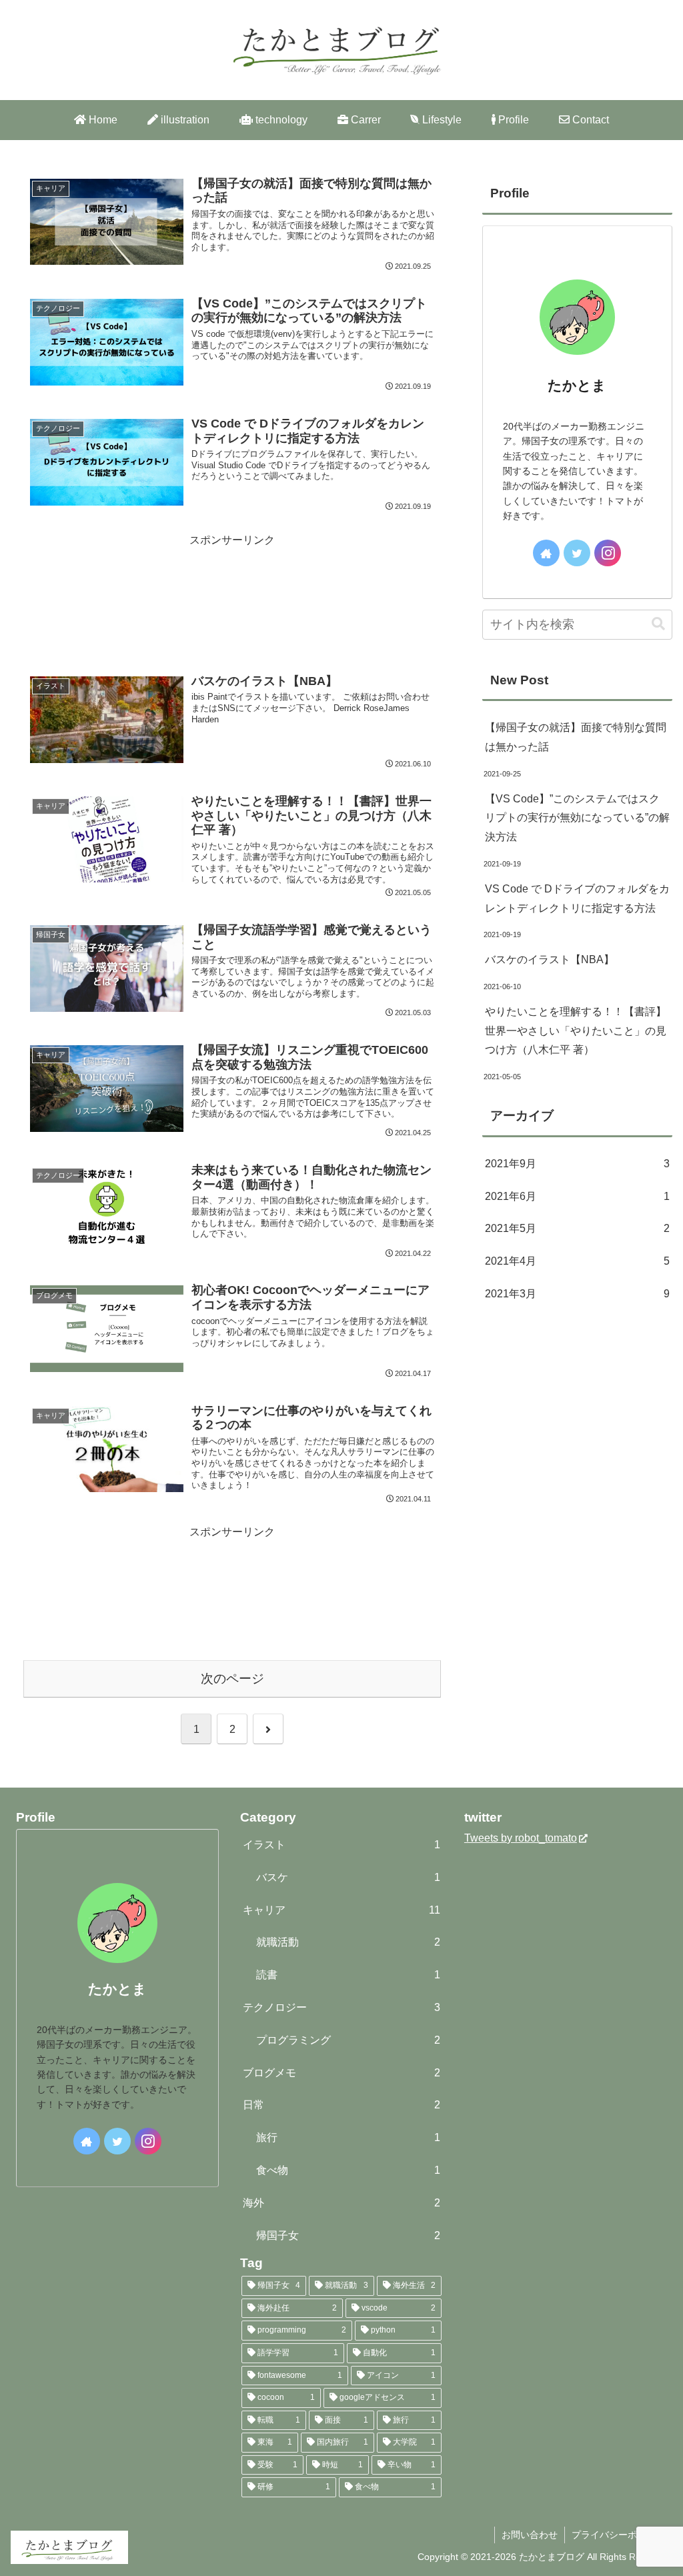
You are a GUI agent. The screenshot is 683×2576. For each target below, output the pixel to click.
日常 (341, 2105)
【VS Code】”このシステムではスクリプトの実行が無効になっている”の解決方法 (577, 818)
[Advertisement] (232, 600)
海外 (341, 2203)
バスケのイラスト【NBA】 (550, 959)
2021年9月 (577, 1164)
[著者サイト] (546, 553)
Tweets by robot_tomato (521, 1838)
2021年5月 (577, 1228)
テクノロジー (341, 2007)
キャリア (341, 1910)
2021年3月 (577, 1294)
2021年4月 (577, 1261)
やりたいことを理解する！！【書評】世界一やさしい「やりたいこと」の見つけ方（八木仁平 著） (576, 1031)
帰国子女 (348, 2235)
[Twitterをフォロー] (577, 553)
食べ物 (348, 2170)
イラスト (341, 1845)
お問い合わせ (530, 2535)
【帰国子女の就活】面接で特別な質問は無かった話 (576, 737)
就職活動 (348, 1942)
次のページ (232, 1679)
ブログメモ (341, 2073)
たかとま (577, 385)
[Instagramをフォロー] (608, 553)
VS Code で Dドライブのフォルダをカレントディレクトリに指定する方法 (577, 898)
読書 (348, 1975)
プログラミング (348, 2040)
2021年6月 (577, 1196)
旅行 (348, 2137)
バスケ (348, 1877)
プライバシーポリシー (618, 2535)
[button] (658, 624)
